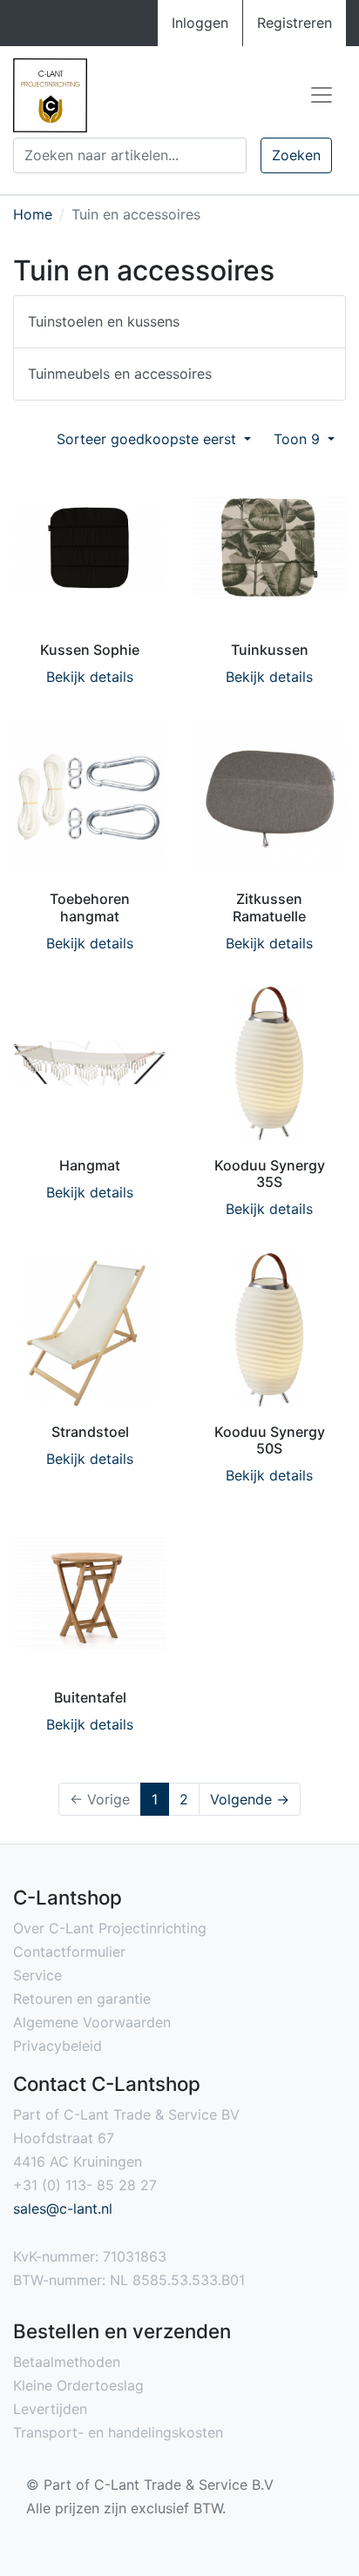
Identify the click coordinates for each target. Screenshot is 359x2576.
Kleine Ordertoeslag (78, 2385)
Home (33, 214)
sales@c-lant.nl (63, 2208)
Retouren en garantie (82, 1999)
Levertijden (50, 2409)
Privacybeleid (58, 2046)
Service (37, 1975)
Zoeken (296, 155)
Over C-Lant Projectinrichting (110, 1928)
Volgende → (250, 1799)
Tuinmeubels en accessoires (120, 374)
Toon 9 (299, 439)
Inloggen (200, 23)
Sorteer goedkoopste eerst (149, 439)
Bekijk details (90, 677)
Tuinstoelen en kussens (104, 321)
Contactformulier (69, 1952)
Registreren (295, 23)
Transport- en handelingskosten (118, 2432)
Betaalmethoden (67, 2362)
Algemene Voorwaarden (92, 2022)
